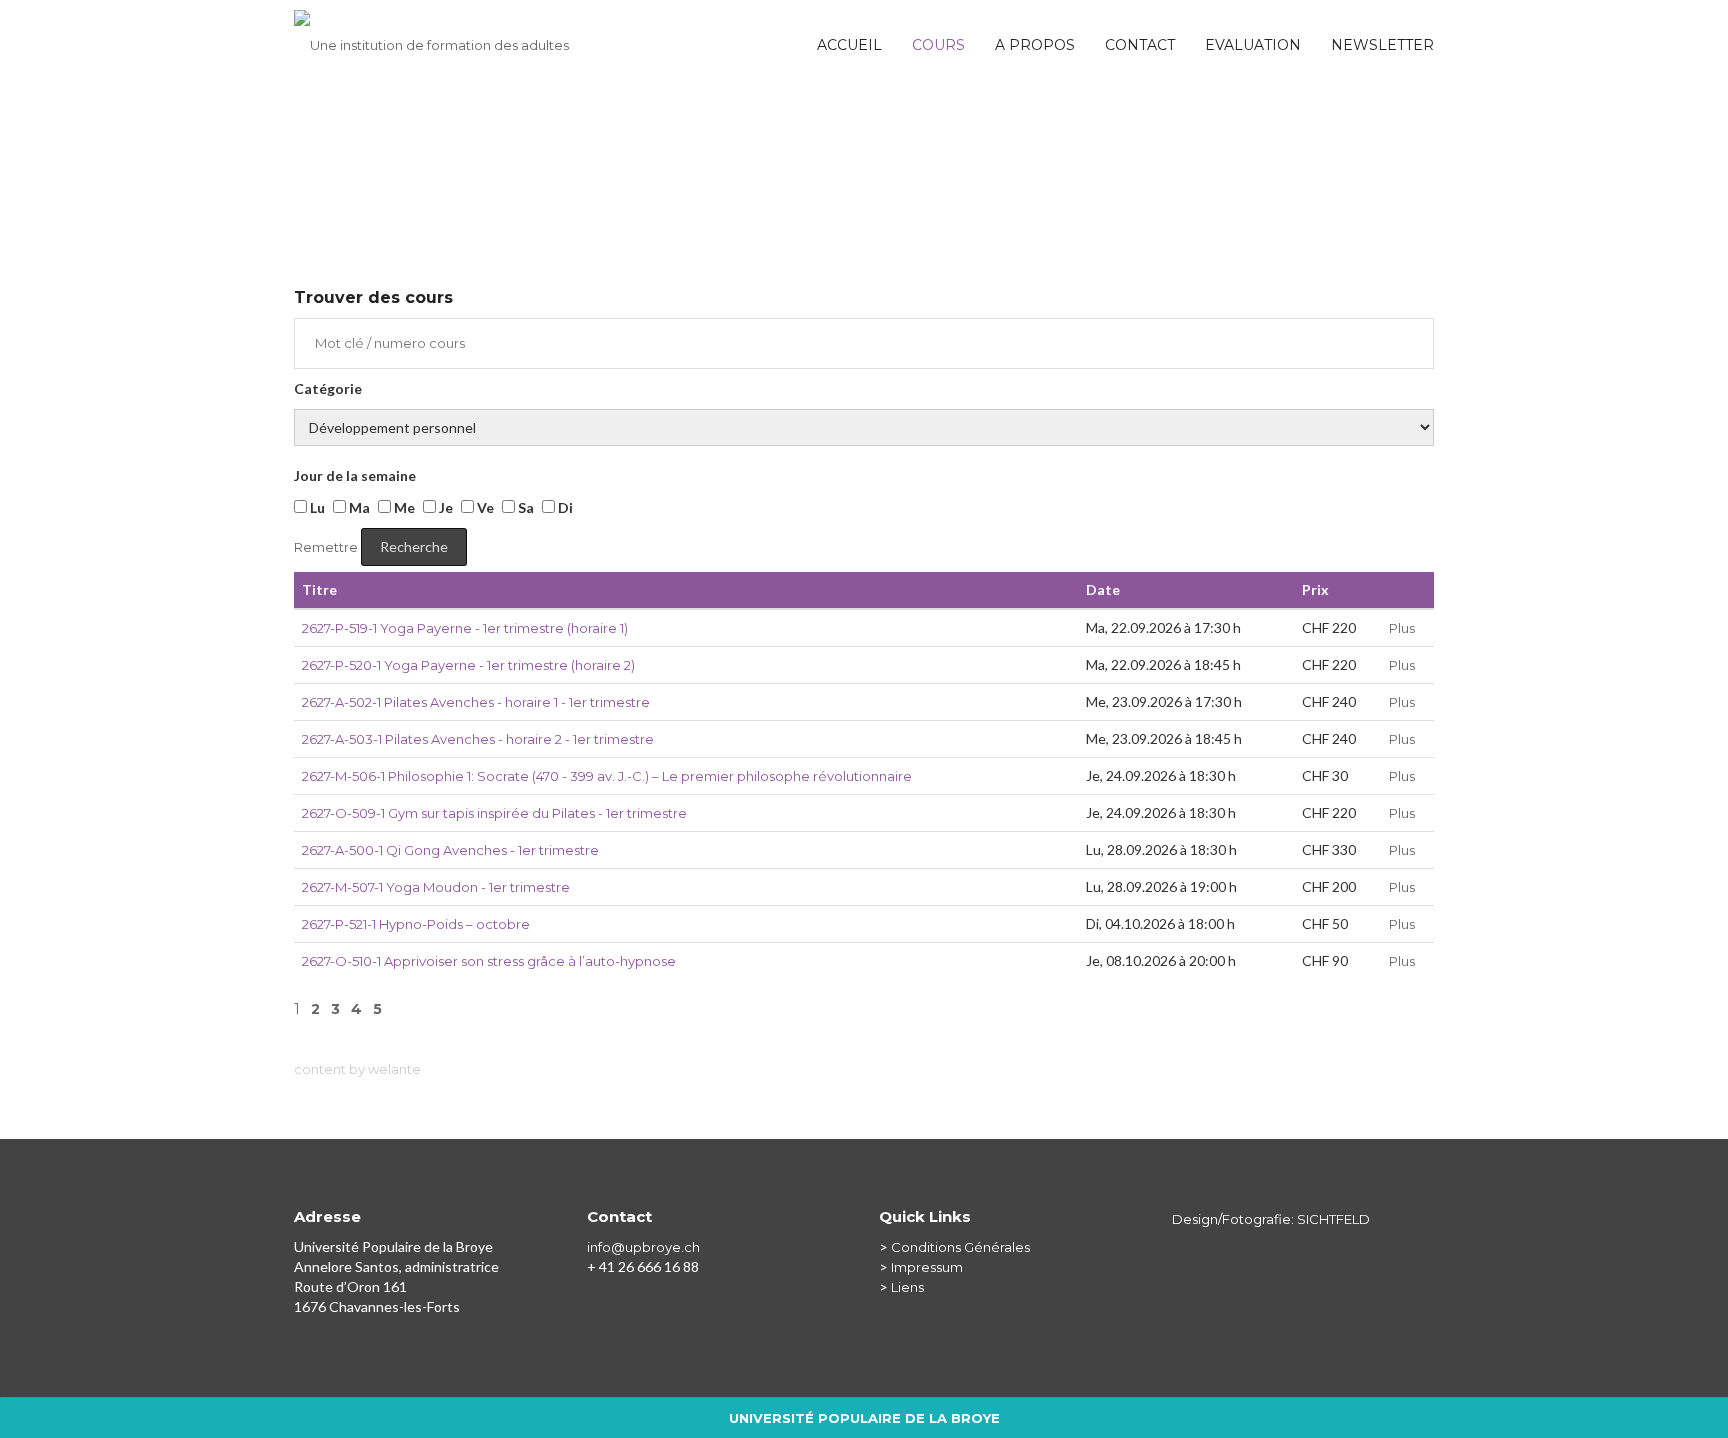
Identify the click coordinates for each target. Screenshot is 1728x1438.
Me (403, 507)
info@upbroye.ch (643, 1247)
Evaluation (1253, 45)
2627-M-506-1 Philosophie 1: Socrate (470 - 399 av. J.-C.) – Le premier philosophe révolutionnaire (607, 776)
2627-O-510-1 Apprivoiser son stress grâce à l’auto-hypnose (489, 961)
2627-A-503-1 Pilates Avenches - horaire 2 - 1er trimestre (478, 739)
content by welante (357, 1069)
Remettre (326, 547)
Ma (358, 507)
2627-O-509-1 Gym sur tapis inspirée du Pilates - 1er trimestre (494, 813)
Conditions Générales (960, 1247)
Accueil (849, 45)
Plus (1402, 628)
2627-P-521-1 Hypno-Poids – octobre (416, 924)
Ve (484, 507)
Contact (1140, 45)
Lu (316, 507)
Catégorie (328, 388)
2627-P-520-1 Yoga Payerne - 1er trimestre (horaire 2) (468, 665)
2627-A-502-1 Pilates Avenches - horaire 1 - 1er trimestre (476, 702)
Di (564, 507)
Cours (938, 45)
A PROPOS (1035, 45)
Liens (907, 1287)
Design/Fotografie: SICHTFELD (1271, 1219)
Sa (524, 507)
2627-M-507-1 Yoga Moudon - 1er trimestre (436, 887)
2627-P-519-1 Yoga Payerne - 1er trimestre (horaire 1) (465, 628)
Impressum (927, 1267)
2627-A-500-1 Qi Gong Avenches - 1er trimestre (450, 850)
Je (444, 507)
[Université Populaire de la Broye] (431, 35)
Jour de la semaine (355, 475)
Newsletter (1382, 45)
